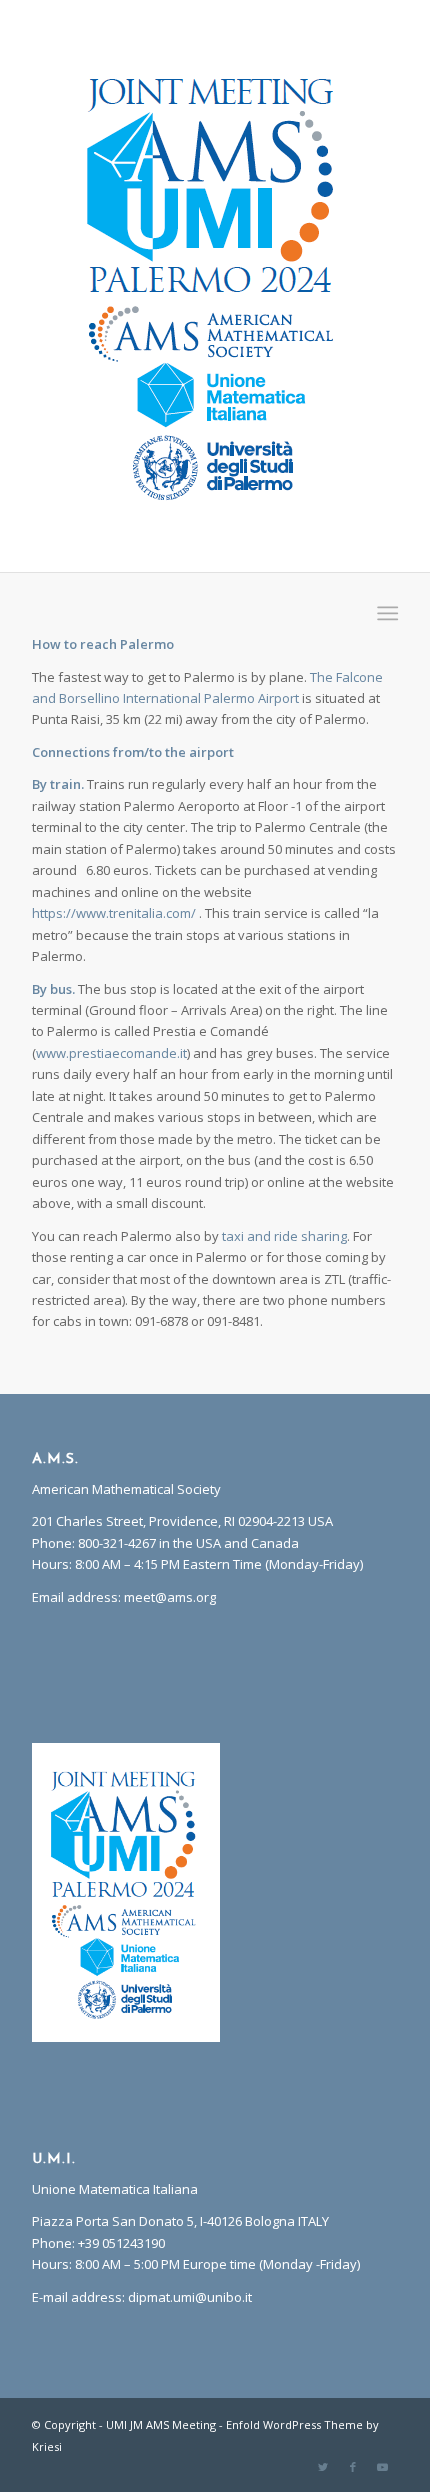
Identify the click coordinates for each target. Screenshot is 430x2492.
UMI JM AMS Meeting (161, 2424)
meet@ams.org (170, 1597)
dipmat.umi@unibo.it (190, 2297)
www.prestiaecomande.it (111, 1053)
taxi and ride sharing (284, 1236)
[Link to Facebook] (353, 2467)
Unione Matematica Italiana (115, 2189)
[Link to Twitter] (323, 2467)
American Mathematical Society (126, 1489)
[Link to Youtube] (383, 2467)
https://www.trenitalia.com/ (114, 913)
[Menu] (385, 613)
